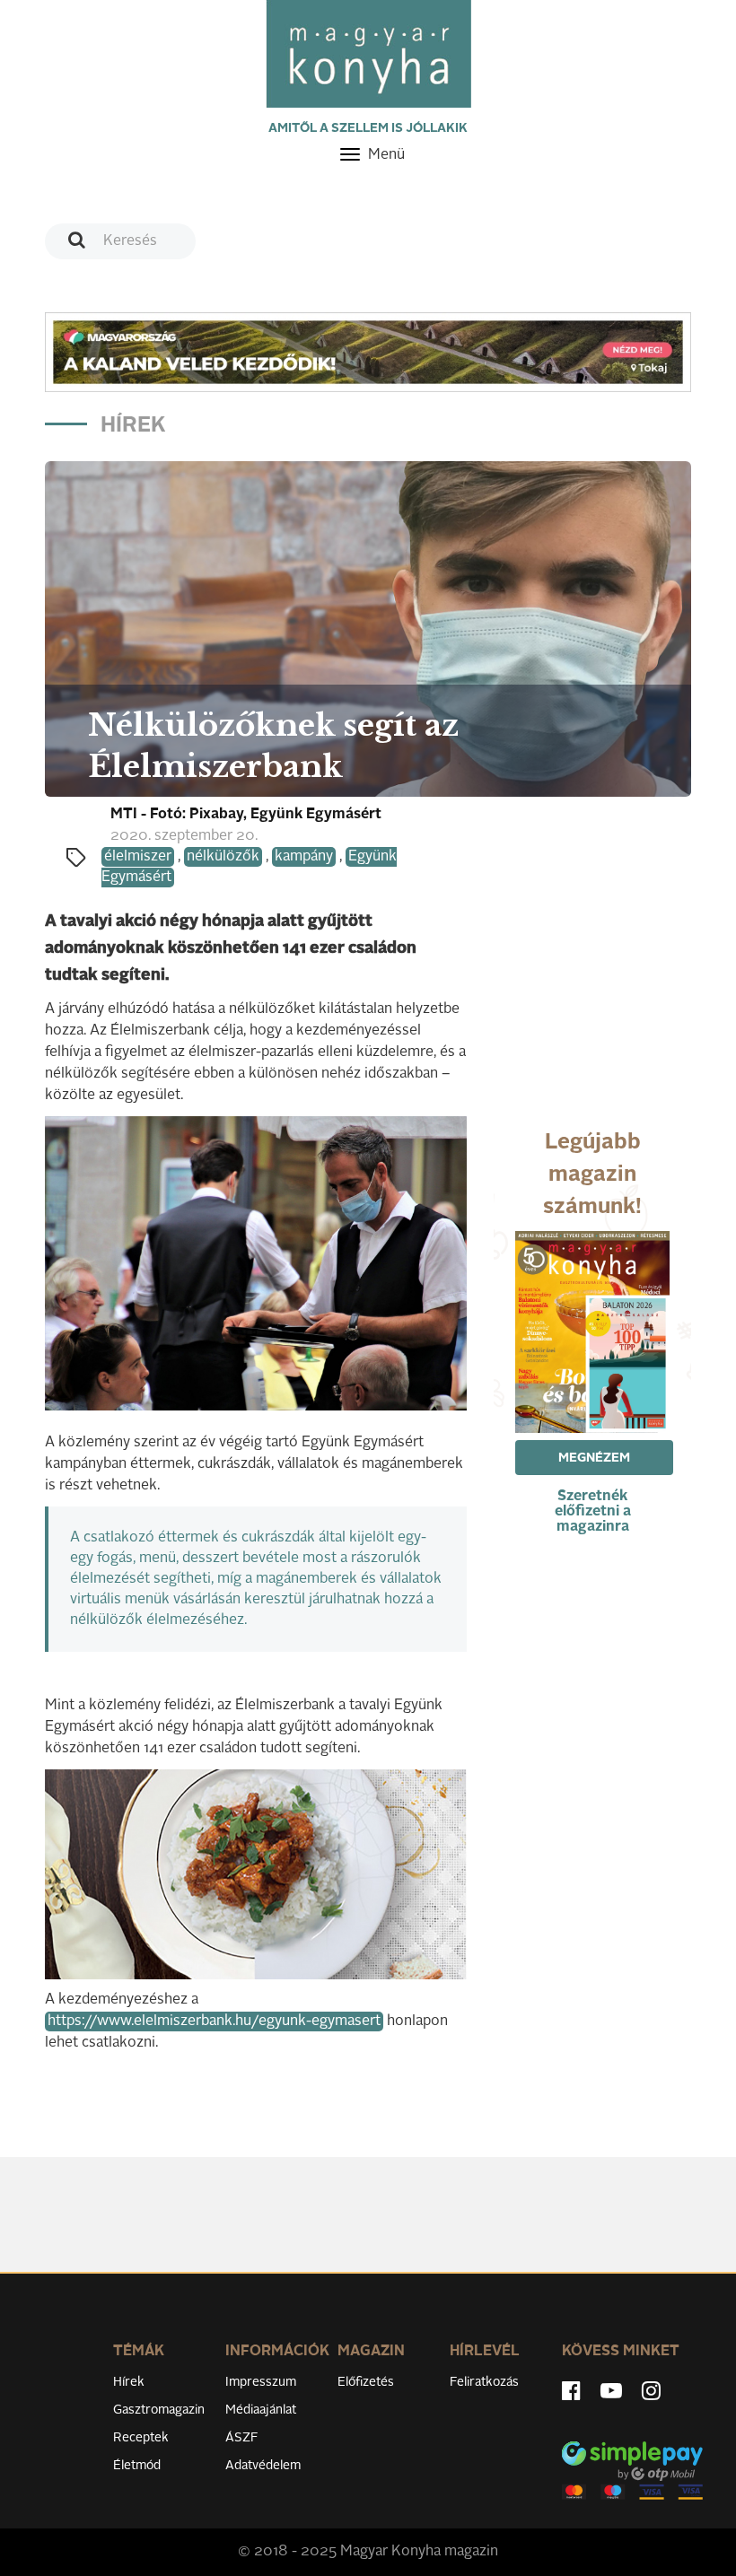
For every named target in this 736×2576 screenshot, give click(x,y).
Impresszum (261, 2382)
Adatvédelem (263, 2466)
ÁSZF (242, 2438)
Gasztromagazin (159, 2410)
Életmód (137, 2466)
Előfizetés (366, 2382)
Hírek (129, 2382)
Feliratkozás (484, 2382)
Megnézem (594, 1458)
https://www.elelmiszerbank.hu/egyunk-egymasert (214, 2022)
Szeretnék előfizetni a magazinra (593, 1512)
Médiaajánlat (261, 2410)
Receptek (141, 2438)
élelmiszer (138, 857)
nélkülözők (223, 857)
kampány (304, 857)
